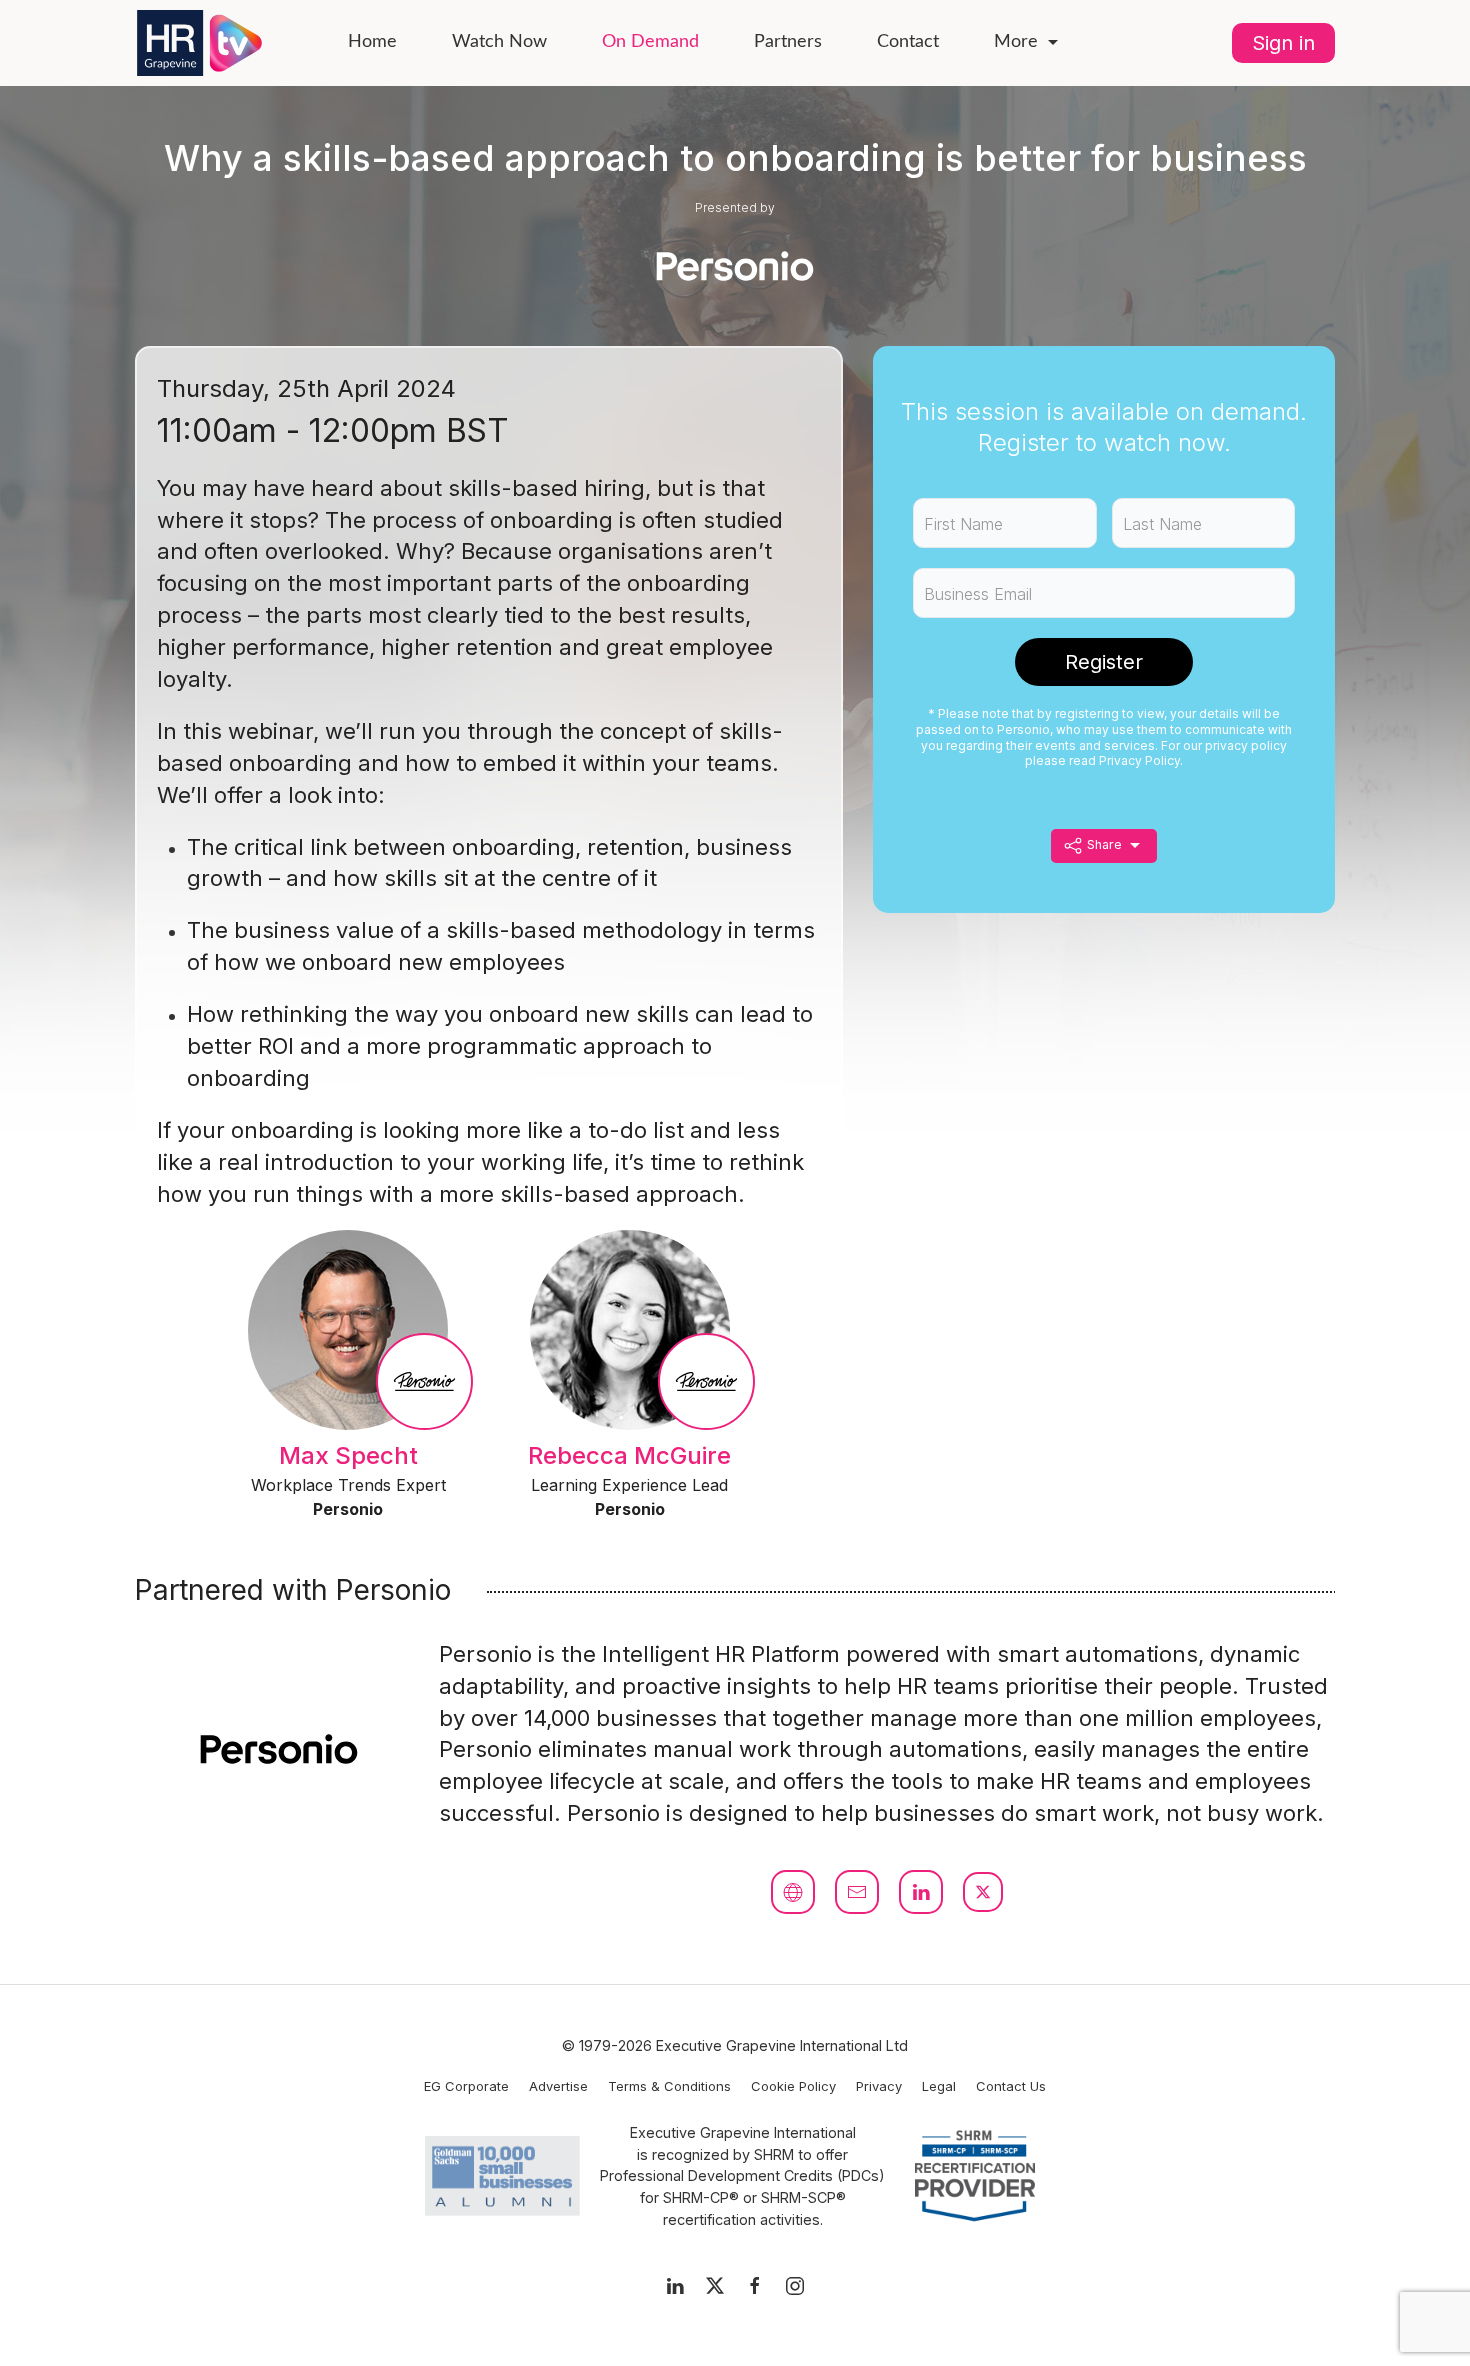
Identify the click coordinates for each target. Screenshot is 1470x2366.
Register (1104, 662)
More (1016, 42)
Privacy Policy (1139, 760)
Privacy (879, 2086)
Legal (939, 2086)
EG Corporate (466, 2086)
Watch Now (499, 42)
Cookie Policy (793, 2086)
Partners (788, 42)
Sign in (1283, 43)
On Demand (650, 42)
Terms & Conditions (669, 2086)
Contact (908, 42)
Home (372, 42)
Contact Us (1011, 2086)
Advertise (558, 2086)
